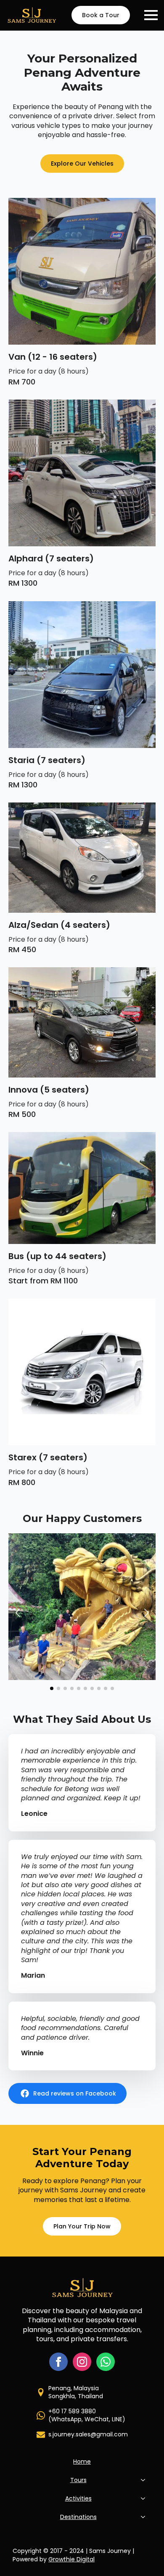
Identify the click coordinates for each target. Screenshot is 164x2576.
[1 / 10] (82, 1607)
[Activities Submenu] (144, 2498)
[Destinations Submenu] (144, 2517)
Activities (78, 2498)
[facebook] (58, 2362)
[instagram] (82, 2362)
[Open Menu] (151, 15)
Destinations (78, 2517)
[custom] (106, 2362)
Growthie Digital (71, 2559)
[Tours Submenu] (144, 2480)
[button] (18, 1613)
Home (82, 2462)
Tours (78, 2480)
